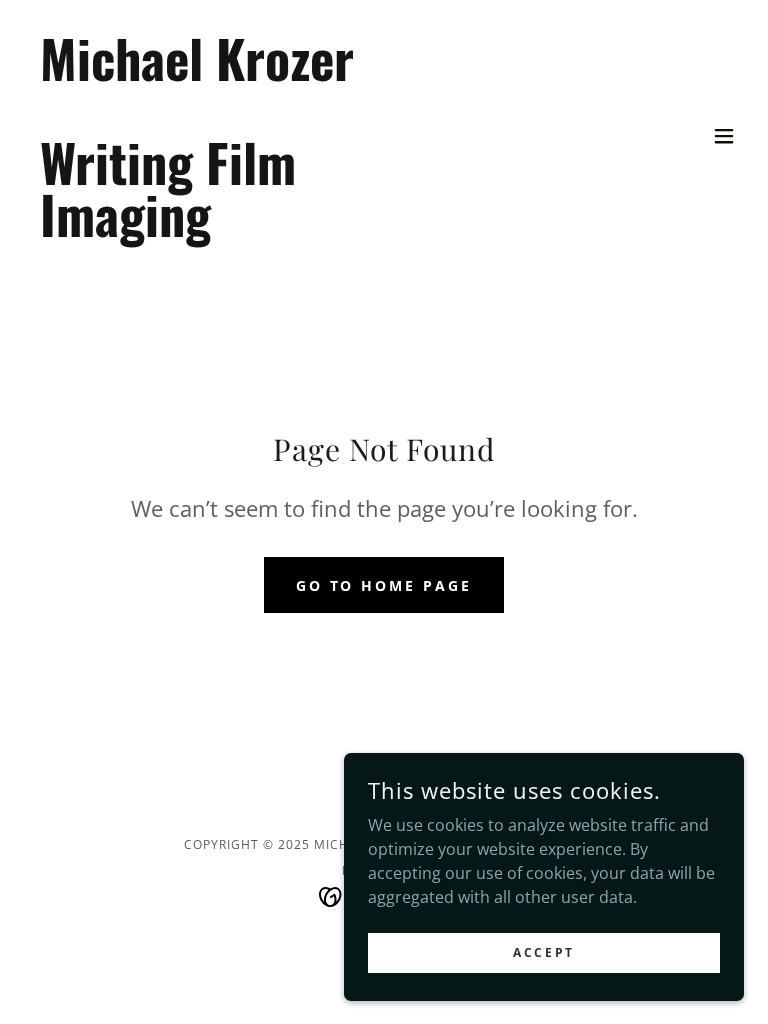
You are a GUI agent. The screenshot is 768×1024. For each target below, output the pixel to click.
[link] (196, 231)
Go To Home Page (384, 585)
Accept (543, 952)
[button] (724, 136)
